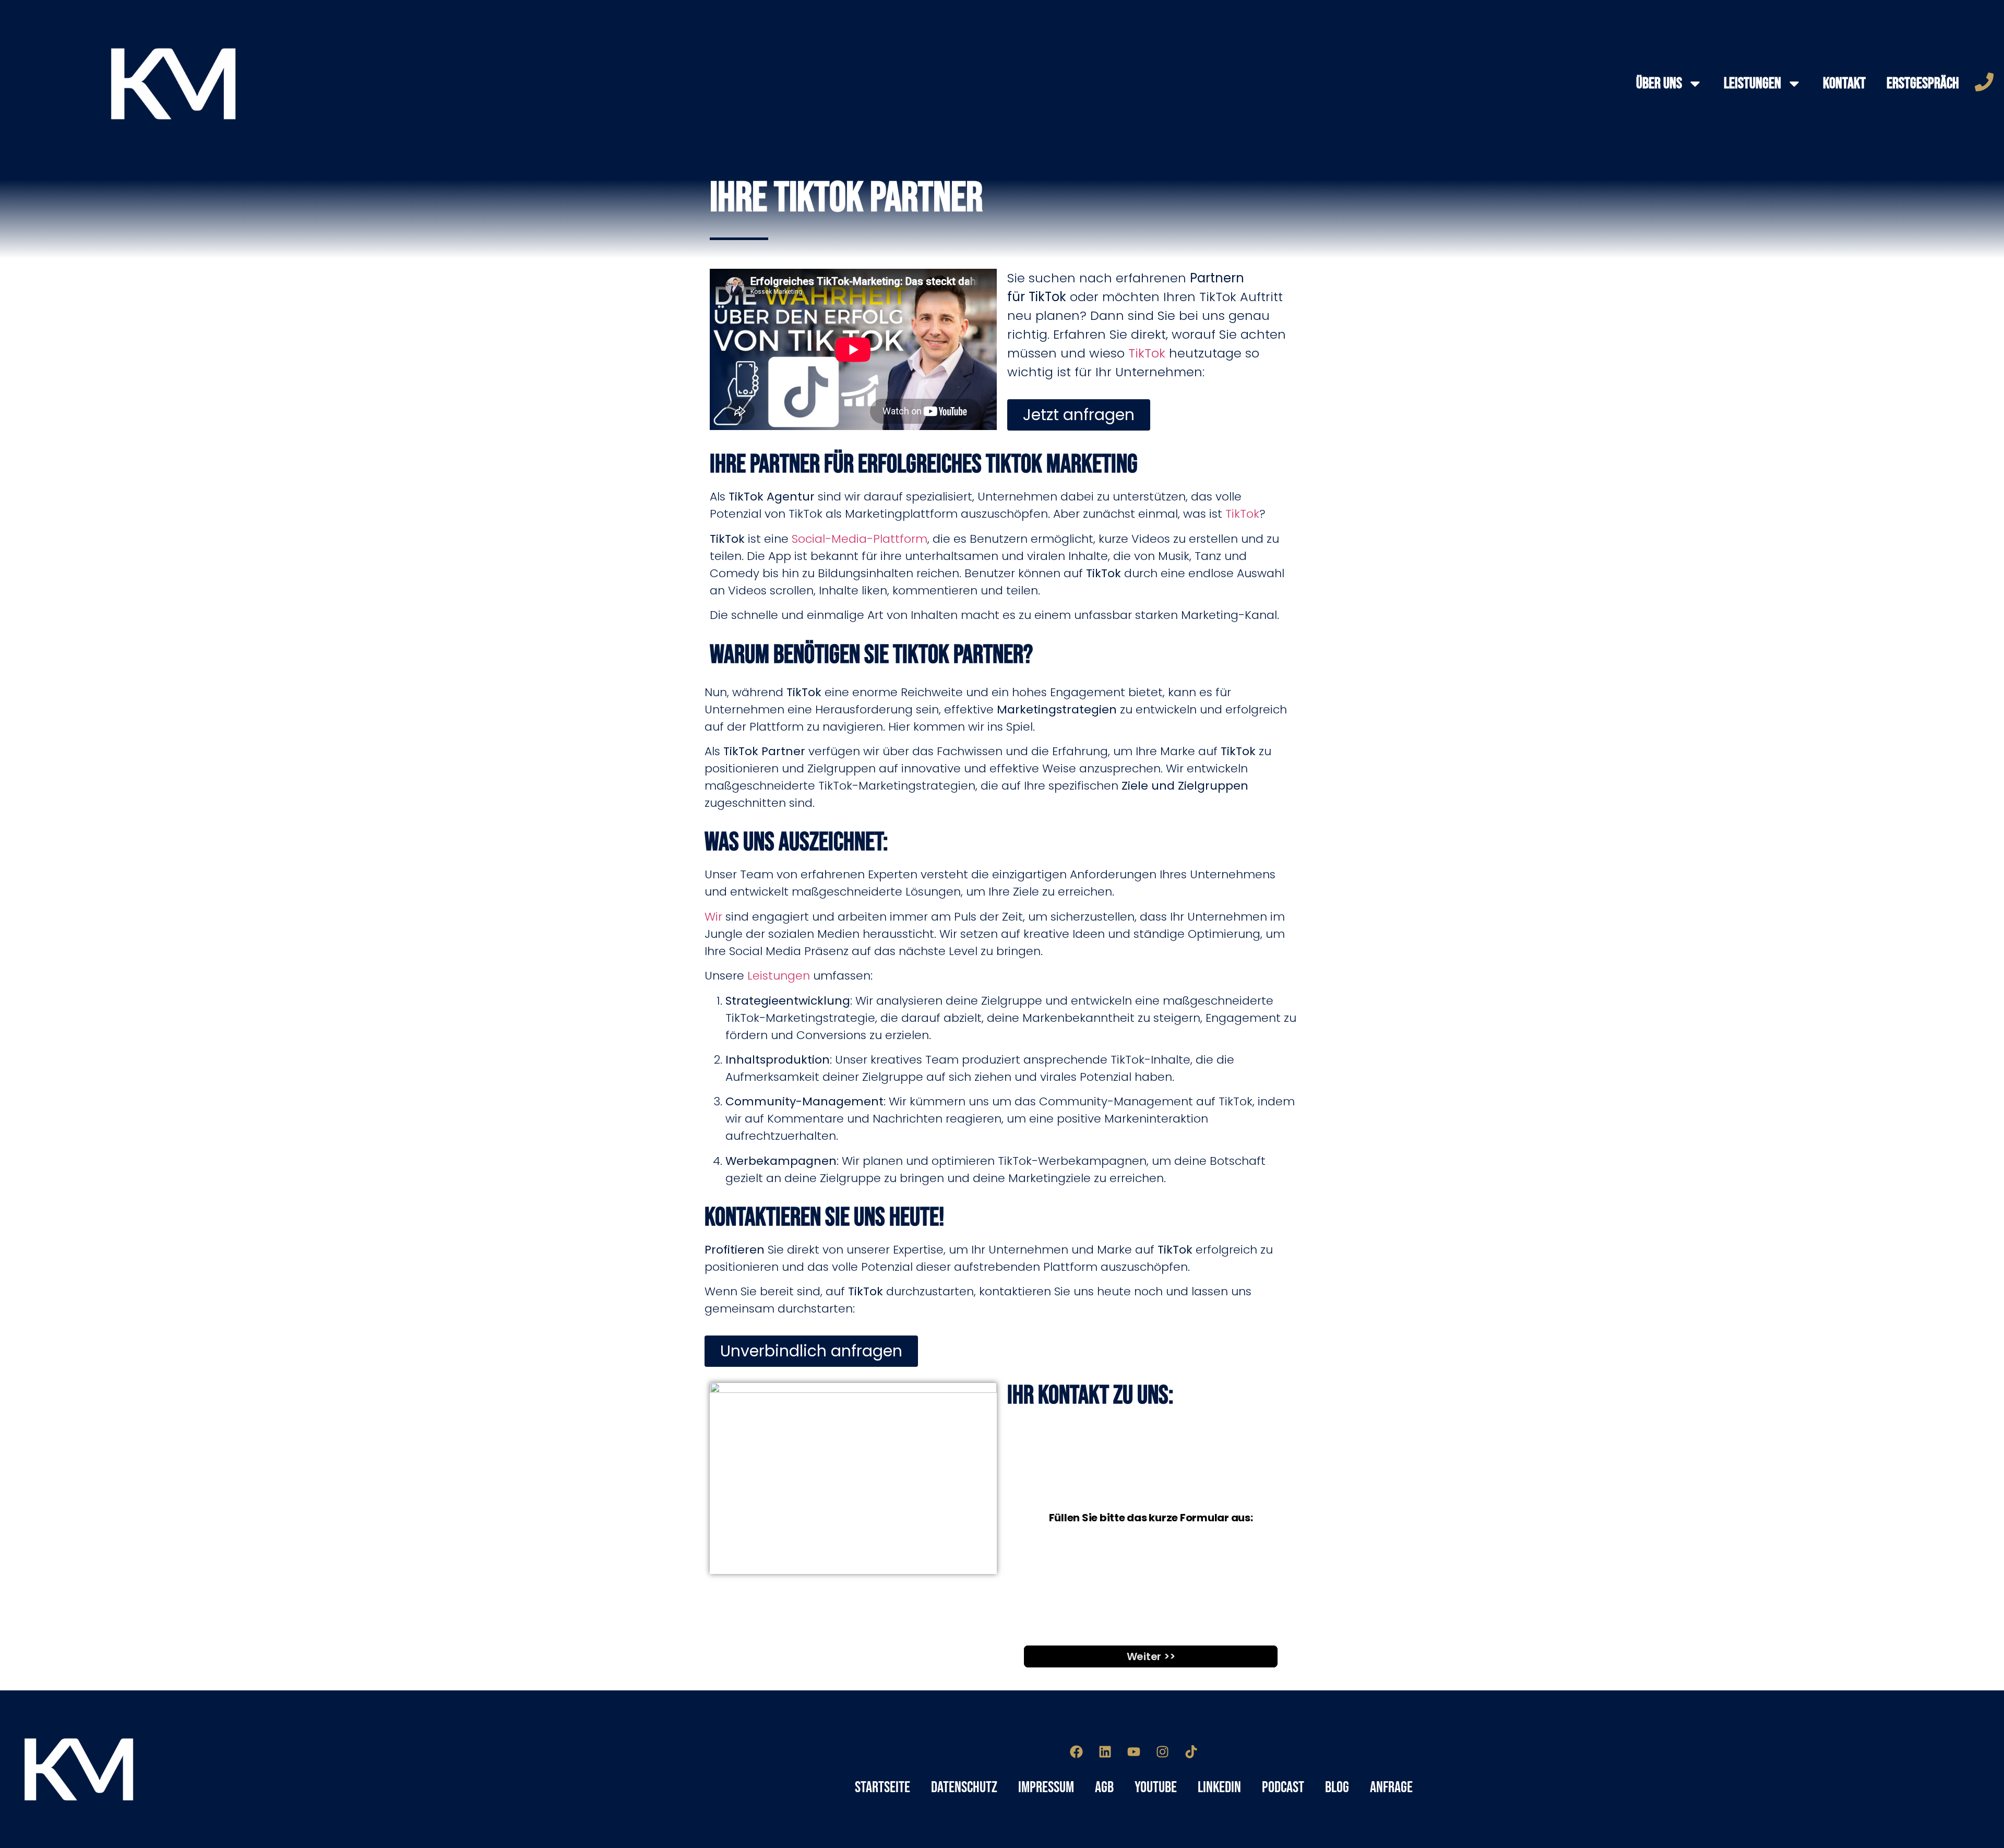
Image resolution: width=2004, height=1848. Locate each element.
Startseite (882, 1787)
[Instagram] (1163, 1752)
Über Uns (1659, 84)
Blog (1337, 1787)
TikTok (1147, 353)
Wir (713, 917)
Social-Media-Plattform (860, 539)
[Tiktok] (1191, 1752)
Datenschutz (964, 1787)
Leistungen (1752, 84)
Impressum (1046, 1787)
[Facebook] (1077, 1752)
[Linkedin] (1105, 1752)
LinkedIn (1219, 1787)
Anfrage (1391, 1787)
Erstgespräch (1923, 84)
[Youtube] (1134, 1752)
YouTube (1156, 1787)
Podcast (1283, 1787)
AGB (1104, 1787)
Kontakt (1844, 84)
